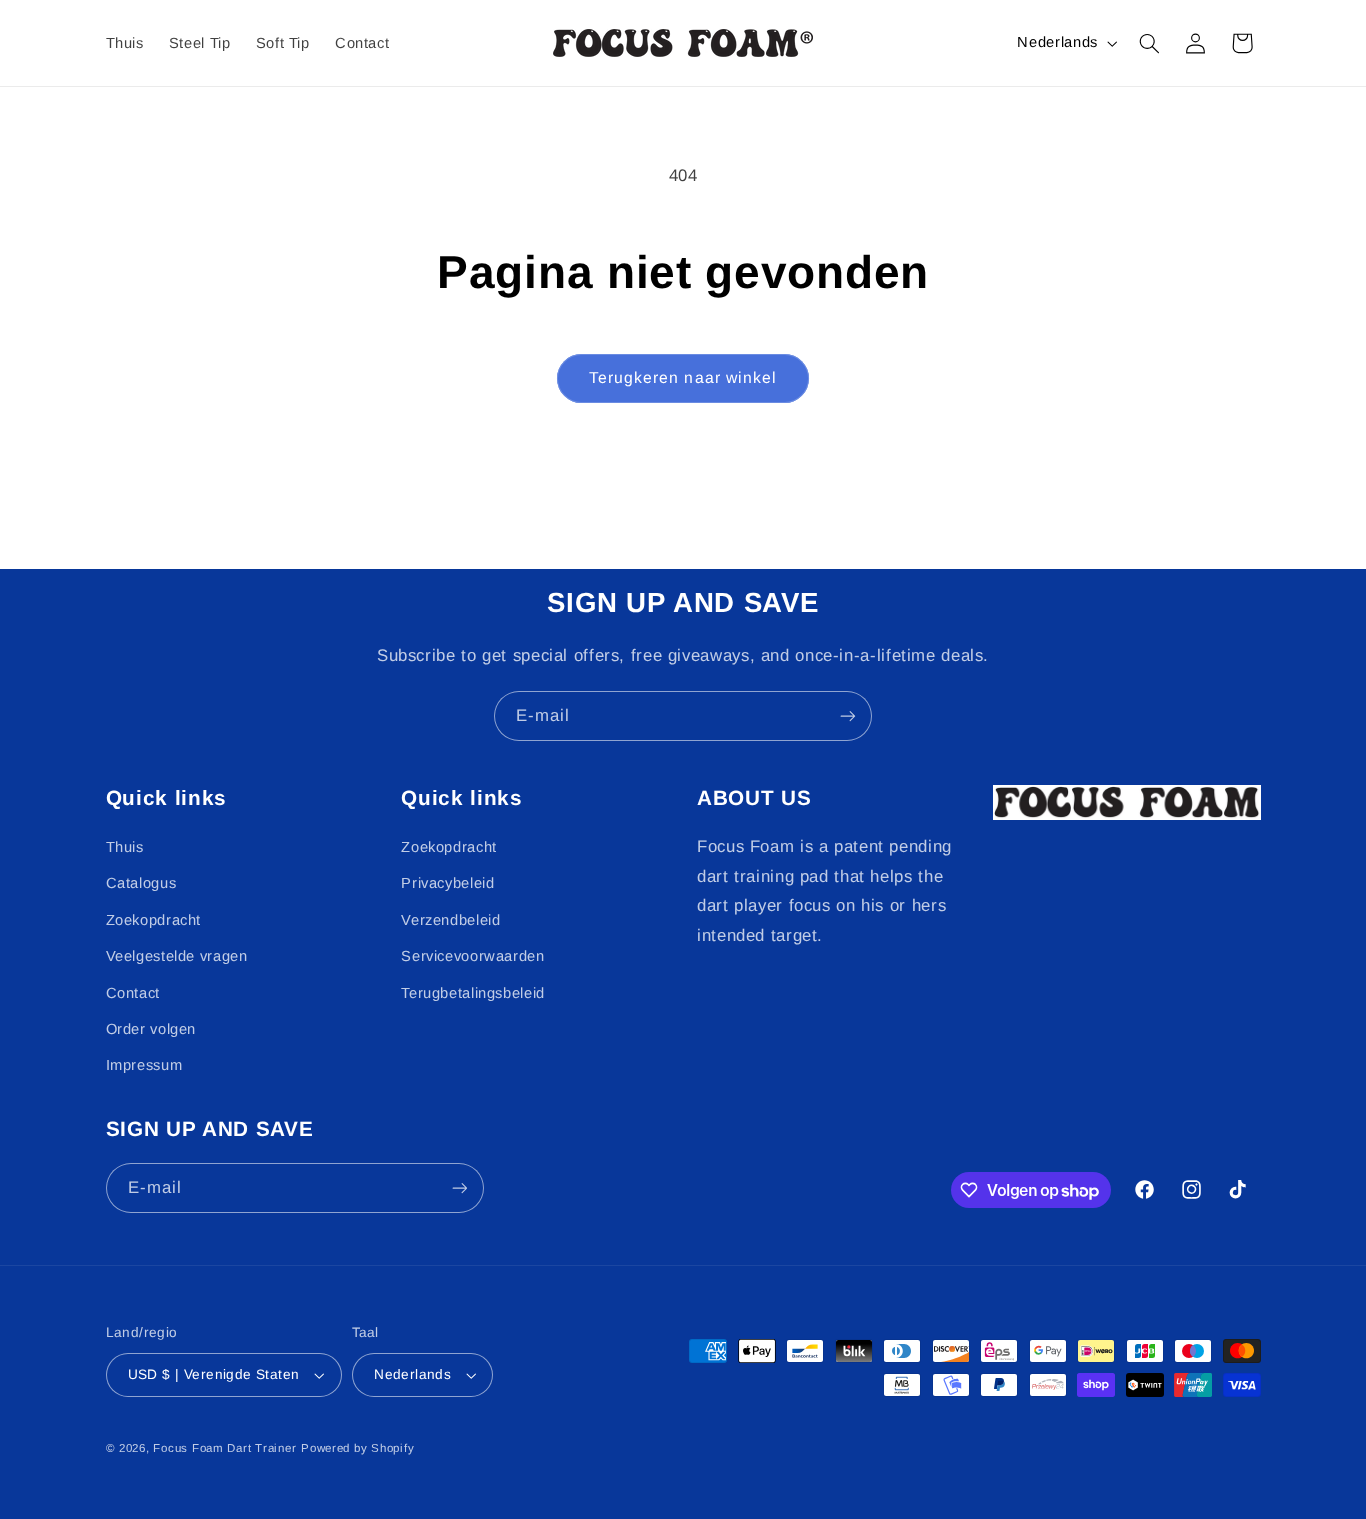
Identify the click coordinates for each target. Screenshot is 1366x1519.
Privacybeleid (447, 883)
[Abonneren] (848, 715)
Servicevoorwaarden (472, 956)
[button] (1149, 43)
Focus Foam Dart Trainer (224, 1448)
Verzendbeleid (450, 920)
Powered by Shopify (357, 1448)
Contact (133, 993)
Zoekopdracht (154, 920)
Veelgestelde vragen (177, 956)
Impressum (144, 1065)
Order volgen (151, 1029)
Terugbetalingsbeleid (473, 993)
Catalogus (141, 883)
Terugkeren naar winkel (683, 377)
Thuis (125, 847)
